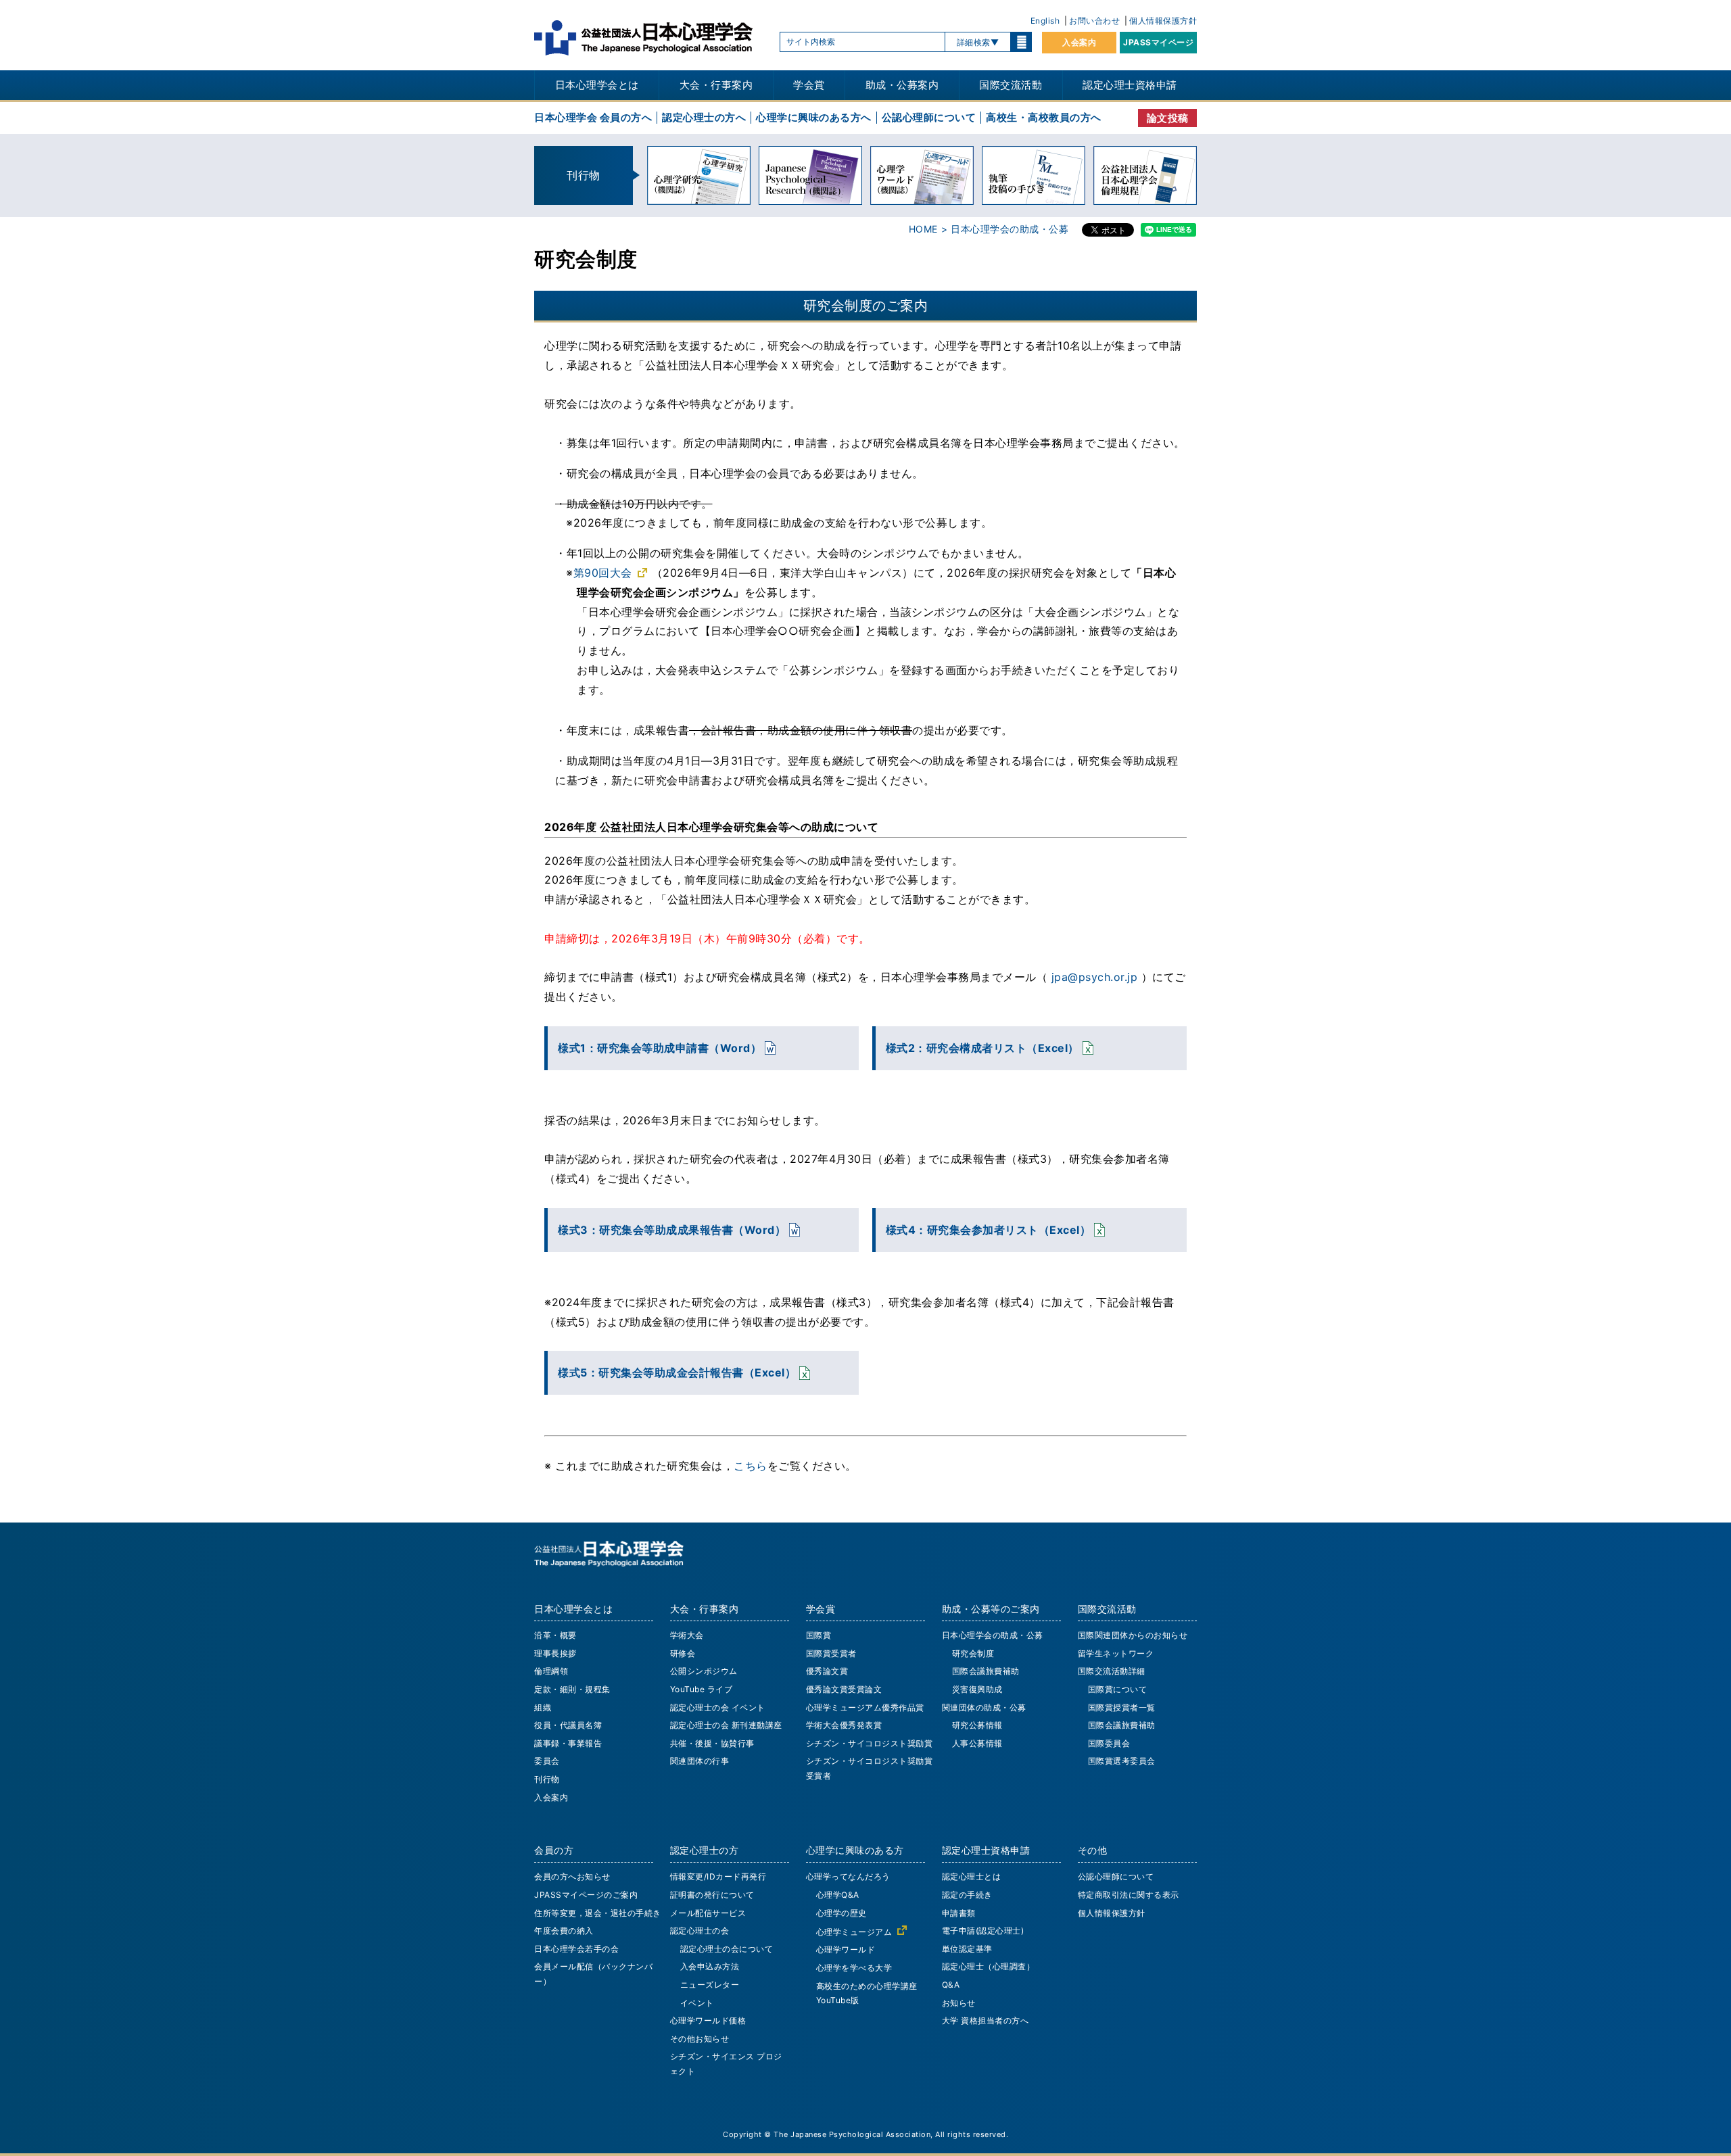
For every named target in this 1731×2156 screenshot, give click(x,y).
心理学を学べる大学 (854, 1968)
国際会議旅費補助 (986, 1671)
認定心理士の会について (727, 1949)
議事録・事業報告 (568, 1743)
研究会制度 (973, 1653)
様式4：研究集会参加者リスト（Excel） (989, 1230)
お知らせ (959, 2003)
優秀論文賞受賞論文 (844, 1689)
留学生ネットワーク (1116, 1653)
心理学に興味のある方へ (814, 117)
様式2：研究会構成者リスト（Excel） (982, 1048)
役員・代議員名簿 (568, 1725)
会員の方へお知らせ (572, 1876)
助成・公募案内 (902, 85)
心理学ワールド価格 (708, 2020)
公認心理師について (929, 117)
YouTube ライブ (702, 1689)
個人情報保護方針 (1163, 21)
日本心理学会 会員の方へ (593, 117)
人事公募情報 (977, 1743)
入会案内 (1079, 42)
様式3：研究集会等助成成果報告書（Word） (672, 1230)
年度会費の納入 (564, 1931)
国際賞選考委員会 (1122, 1761)
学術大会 (687, 1635)
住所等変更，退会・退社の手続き (598, 1913)
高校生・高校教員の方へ (1044, 117)
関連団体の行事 (700, 1761)
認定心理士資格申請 (1130, 85)
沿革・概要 (555, 1635)
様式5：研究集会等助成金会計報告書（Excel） (677, 1372)
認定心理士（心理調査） (989, 1966)
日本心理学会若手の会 (576, 1949)
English (1045, 21)
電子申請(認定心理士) (983, 1931)
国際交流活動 (1011, 85)
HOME (923, 229)
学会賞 (809, 85)
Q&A (951, 1985)
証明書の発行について (712, 1895)
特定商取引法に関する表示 (1129, 1895)
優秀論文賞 (827, 1671)
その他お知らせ (700, 2039)
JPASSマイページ (1158, 42)
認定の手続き (967, 1895)
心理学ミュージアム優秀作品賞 (865, 1707)
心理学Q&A (838, 1895)
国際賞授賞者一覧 (1122, 1707)
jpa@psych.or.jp (1095, 977)
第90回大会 (603, 573)
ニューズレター (710, 1985)
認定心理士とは (972, 1876)
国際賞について (1118, 1689)
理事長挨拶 (555, 1653)
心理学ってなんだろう (848, 1876)
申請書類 (959, 1913)
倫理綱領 (551, 1671)
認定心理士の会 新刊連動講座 (726, 1725)
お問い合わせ (1094, 21)
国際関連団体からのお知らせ (1133, 1635)
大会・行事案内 (716, 85)
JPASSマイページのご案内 (586, 1895)
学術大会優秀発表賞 (844, 1725)
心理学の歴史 (841, 1913)
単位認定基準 (967, 1949)
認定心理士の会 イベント (718, 1707)
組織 (543, 1707)
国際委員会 (1109, 1743)
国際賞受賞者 (831, 1653)
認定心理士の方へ (704, 117)
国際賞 (819, 1635)
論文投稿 (1168, 118)
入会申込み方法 (710, 1966)
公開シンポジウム (704, 1671)
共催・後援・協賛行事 (712, 1743)
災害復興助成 (977, 1689)
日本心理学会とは (597, 85)
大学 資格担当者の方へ (986, 2020)
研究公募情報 (977, 1725)
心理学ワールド (846, 1949)
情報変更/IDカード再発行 (718, 1876)
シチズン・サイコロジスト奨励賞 (870, 1743)
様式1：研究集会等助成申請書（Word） (660, 1048)
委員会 (547, 1761)
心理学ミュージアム (854, 1932)
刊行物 (547, 1779)
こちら (751, 1466)
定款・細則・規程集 (572, 1689)
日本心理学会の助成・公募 (993, 1635)
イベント (697, 2003)
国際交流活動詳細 (1112, 1671)
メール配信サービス (708, 1913)
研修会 (683, 1653)
